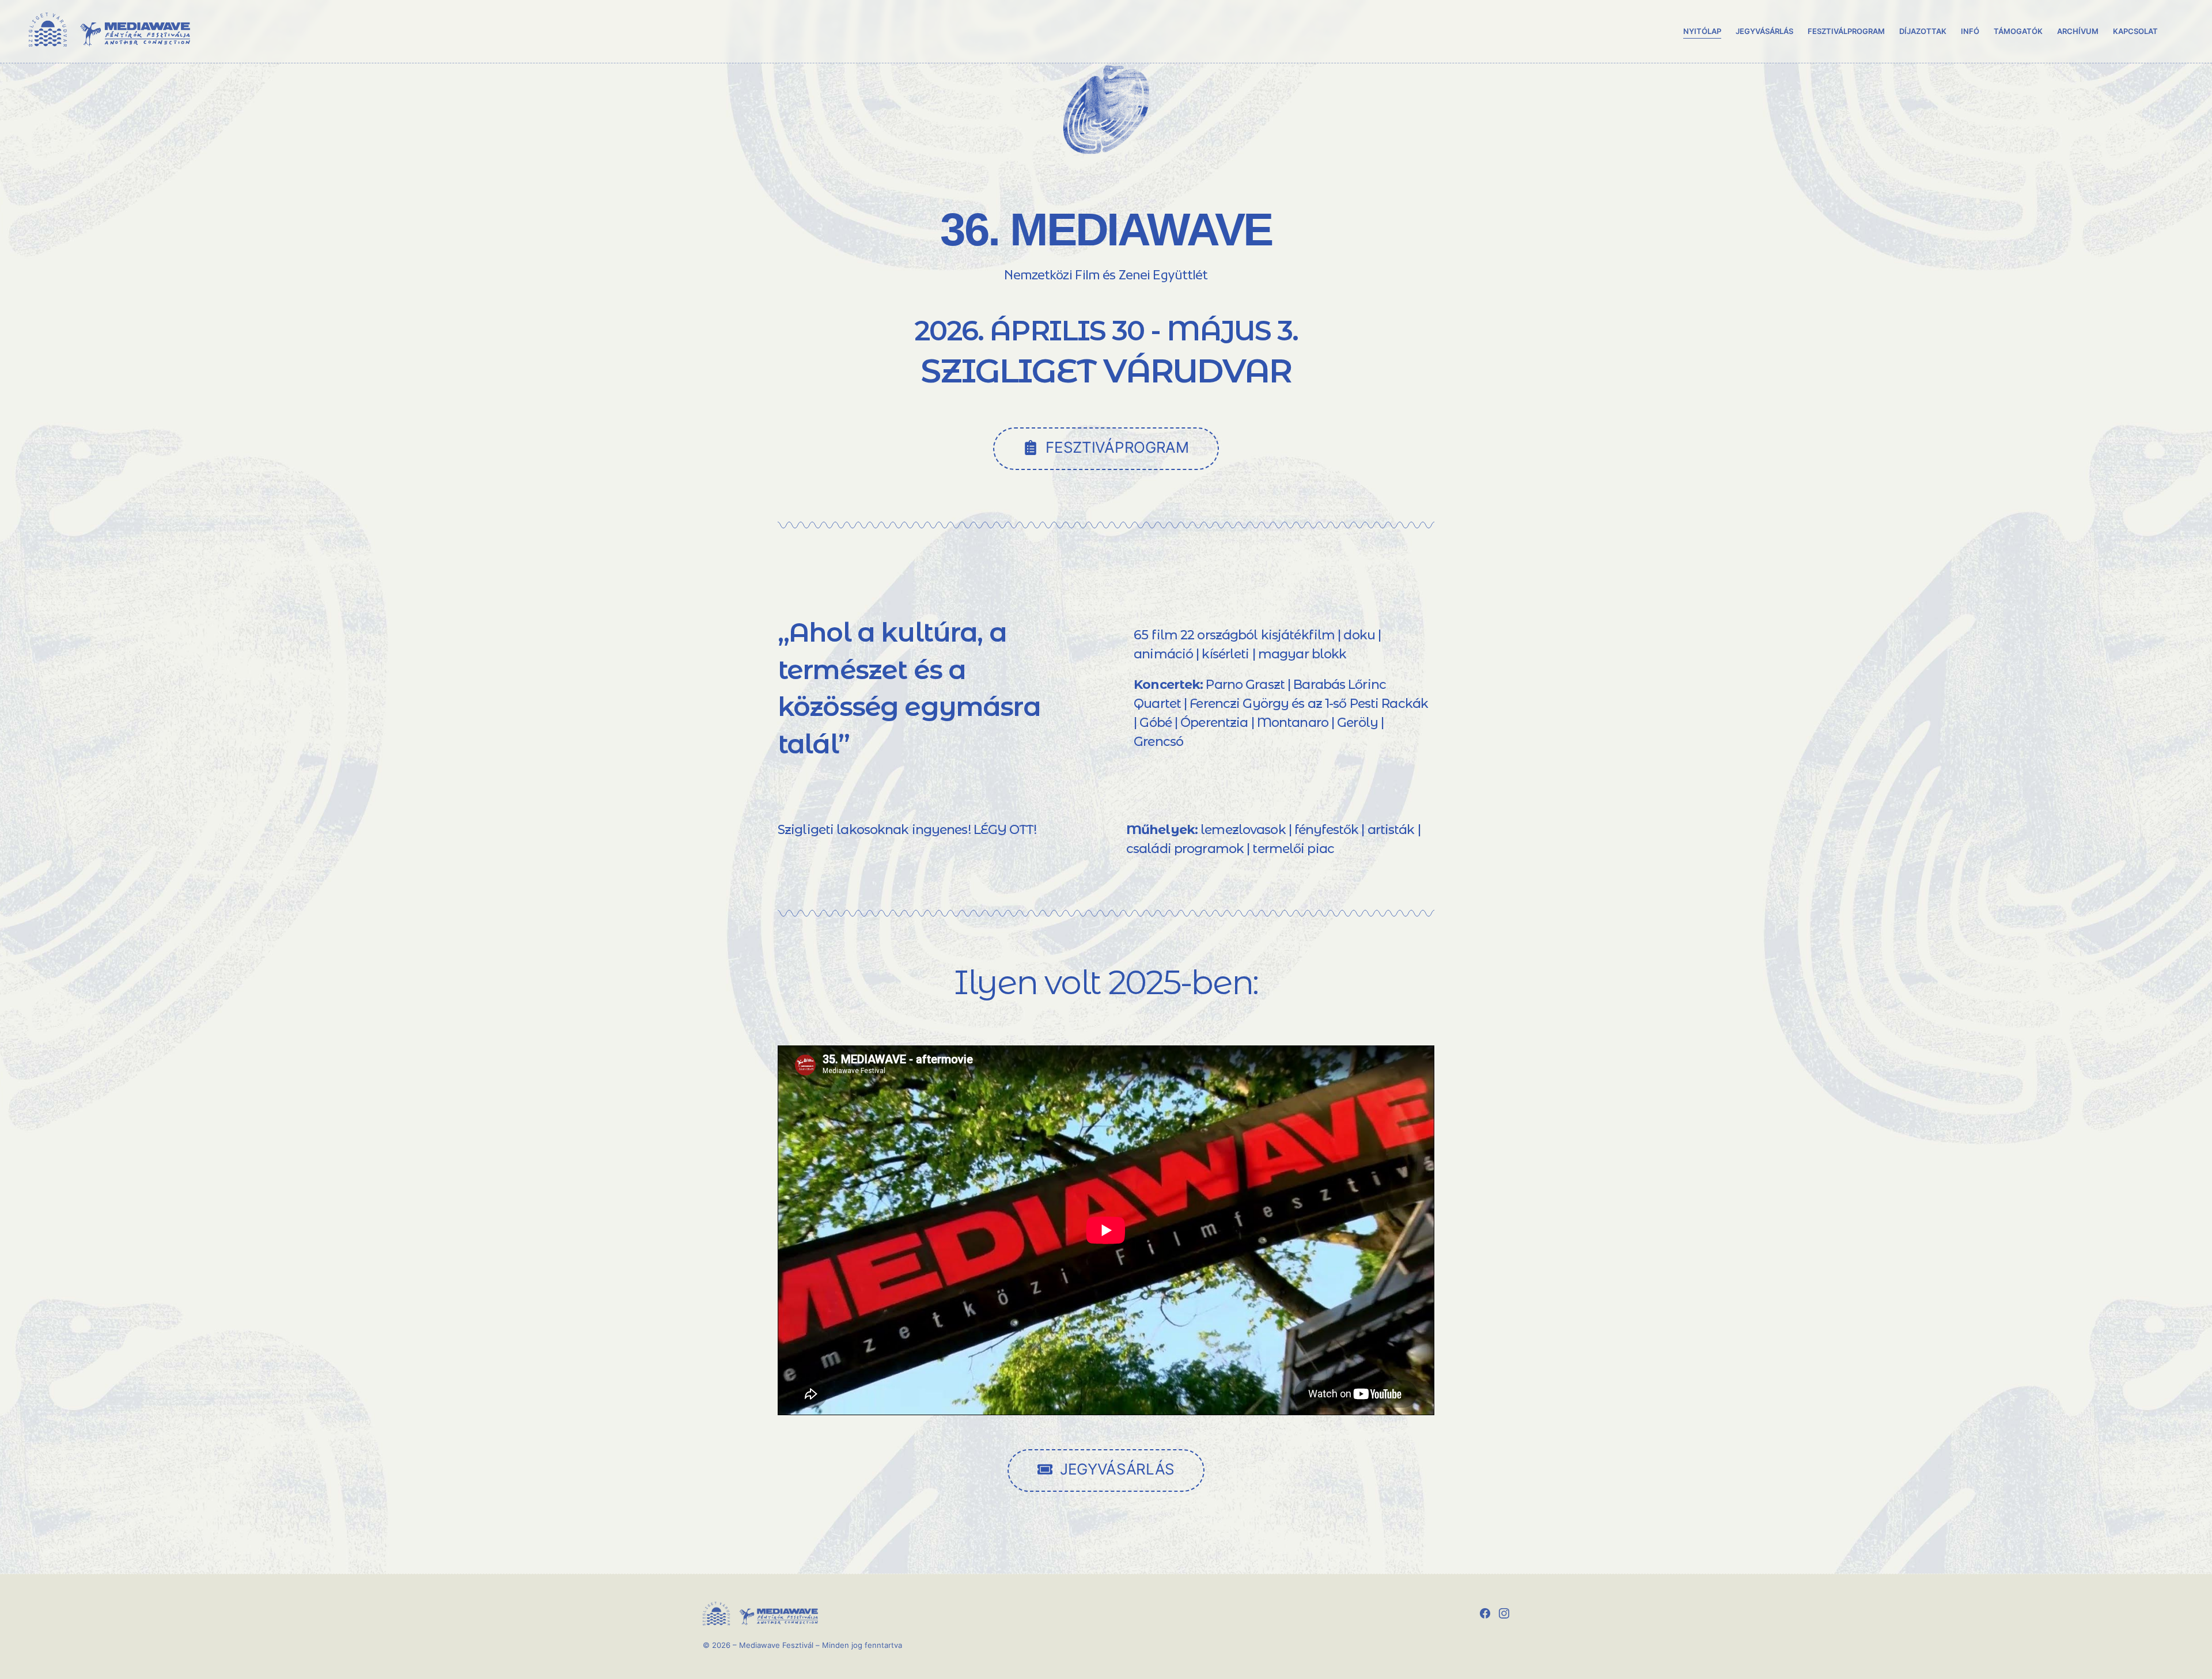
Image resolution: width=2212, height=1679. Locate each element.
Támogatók (2018, 31)
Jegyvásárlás (1764, 31)
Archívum (2078, 31)
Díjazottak (1923, 31)
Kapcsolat (2135, 31)
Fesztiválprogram (1846, 31)
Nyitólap (1702, 31)
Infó (1970, 31)
